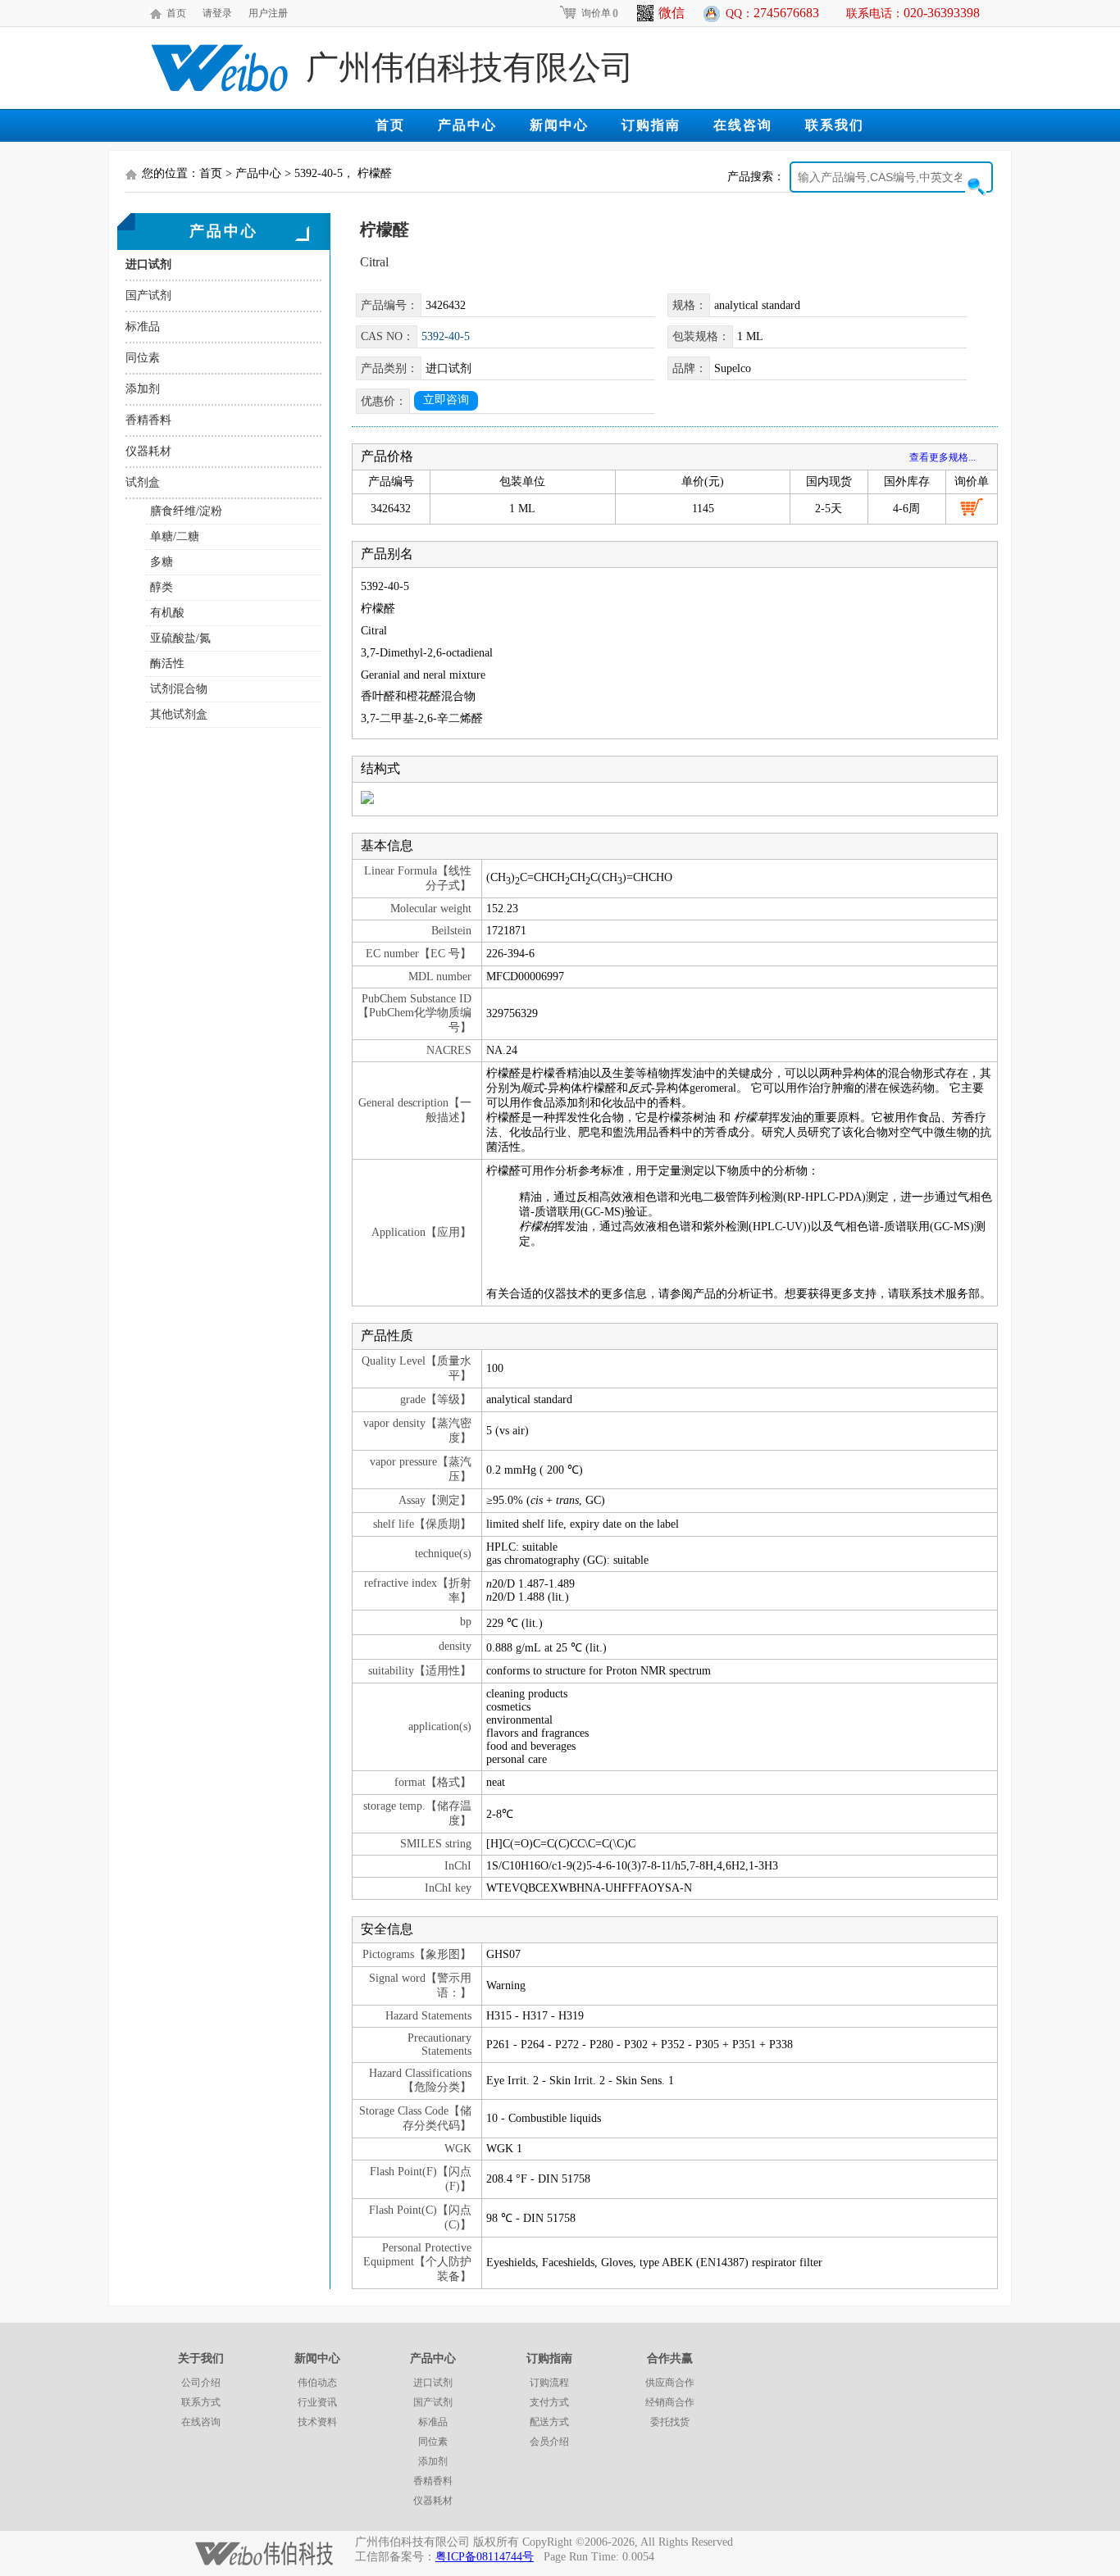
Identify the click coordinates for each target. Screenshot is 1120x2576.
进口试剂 (148, 264)
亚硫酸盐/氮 (180, 638)
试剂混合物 (179, 689)
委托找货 (670, 2422)
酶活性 (167, 663)
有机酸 (167, 613)
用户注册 (268, 13)
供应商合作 (670, 2383)
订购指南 (651, 125)
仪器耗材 (148, 451)
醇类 (162, 587)
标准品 (143, 327)
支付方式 (549, 2402)
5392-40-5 (446, 336)
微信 (672, 13)
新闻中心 (559, 125)
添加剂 (143, 389)
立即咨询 (446, 400)
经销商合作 (670, 2402)
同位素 (143, 358)
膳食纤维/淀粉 (186, 511)
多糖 (162, 562)
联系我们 (835, 125)
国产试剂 (148, 295)
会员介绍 (549, 2442)
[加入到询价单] (972, 507)
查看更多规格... (942, 457)
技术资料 (317, 2422)
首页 (176, 13)
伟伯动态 (317, 2383)
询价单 (600, 13)
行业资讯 (317, 2402)
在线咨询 (743, 125)
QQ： (772, 13)
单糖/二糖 (175, 536)
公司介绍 (201, 2383)
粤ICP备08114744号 (485, 2557)
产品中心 (467, 125)
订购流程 (549, 2383)
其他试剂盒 (179, 714)
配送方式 (549, 2422)
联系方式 (201, 2402)
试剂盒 (143, 482)
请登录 (217, 13)
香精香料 (148, 420)
